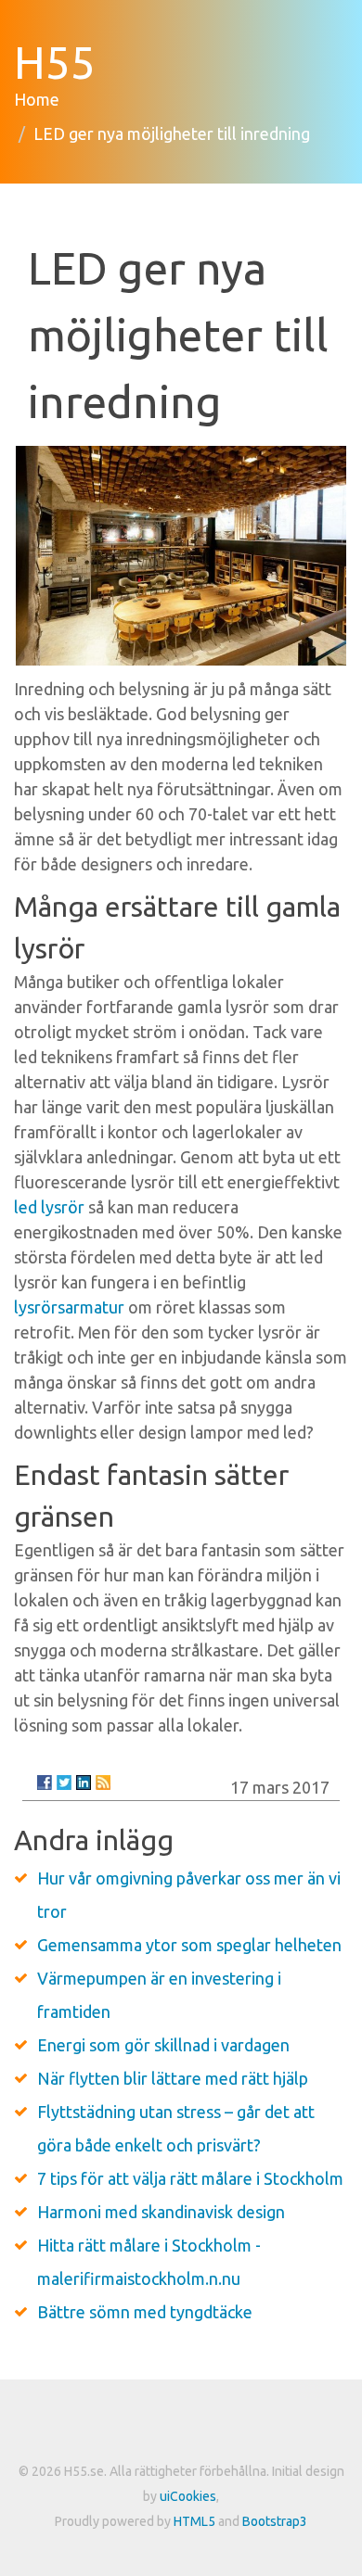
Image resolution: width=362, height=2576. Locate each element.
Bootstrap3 (275, 2521)
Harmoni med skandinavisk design (161, 2212)
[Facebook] (45, 1783)
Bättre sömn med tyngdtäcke (145, 2312)
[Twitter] (64, 1783)
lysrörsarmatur (69, 1307)
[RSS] (103, 1783)
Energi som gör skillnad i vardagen (163, 2045)
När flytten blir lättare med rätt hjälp (173, 2078)
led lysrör (49, 1207)
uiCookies (188, 2496)
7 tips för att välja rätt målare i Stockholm (190, 2178)
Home (37, 99)
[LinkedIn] (84, 1783)
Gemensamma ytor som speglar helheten (189, 1945)
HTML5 (194, 2521)
